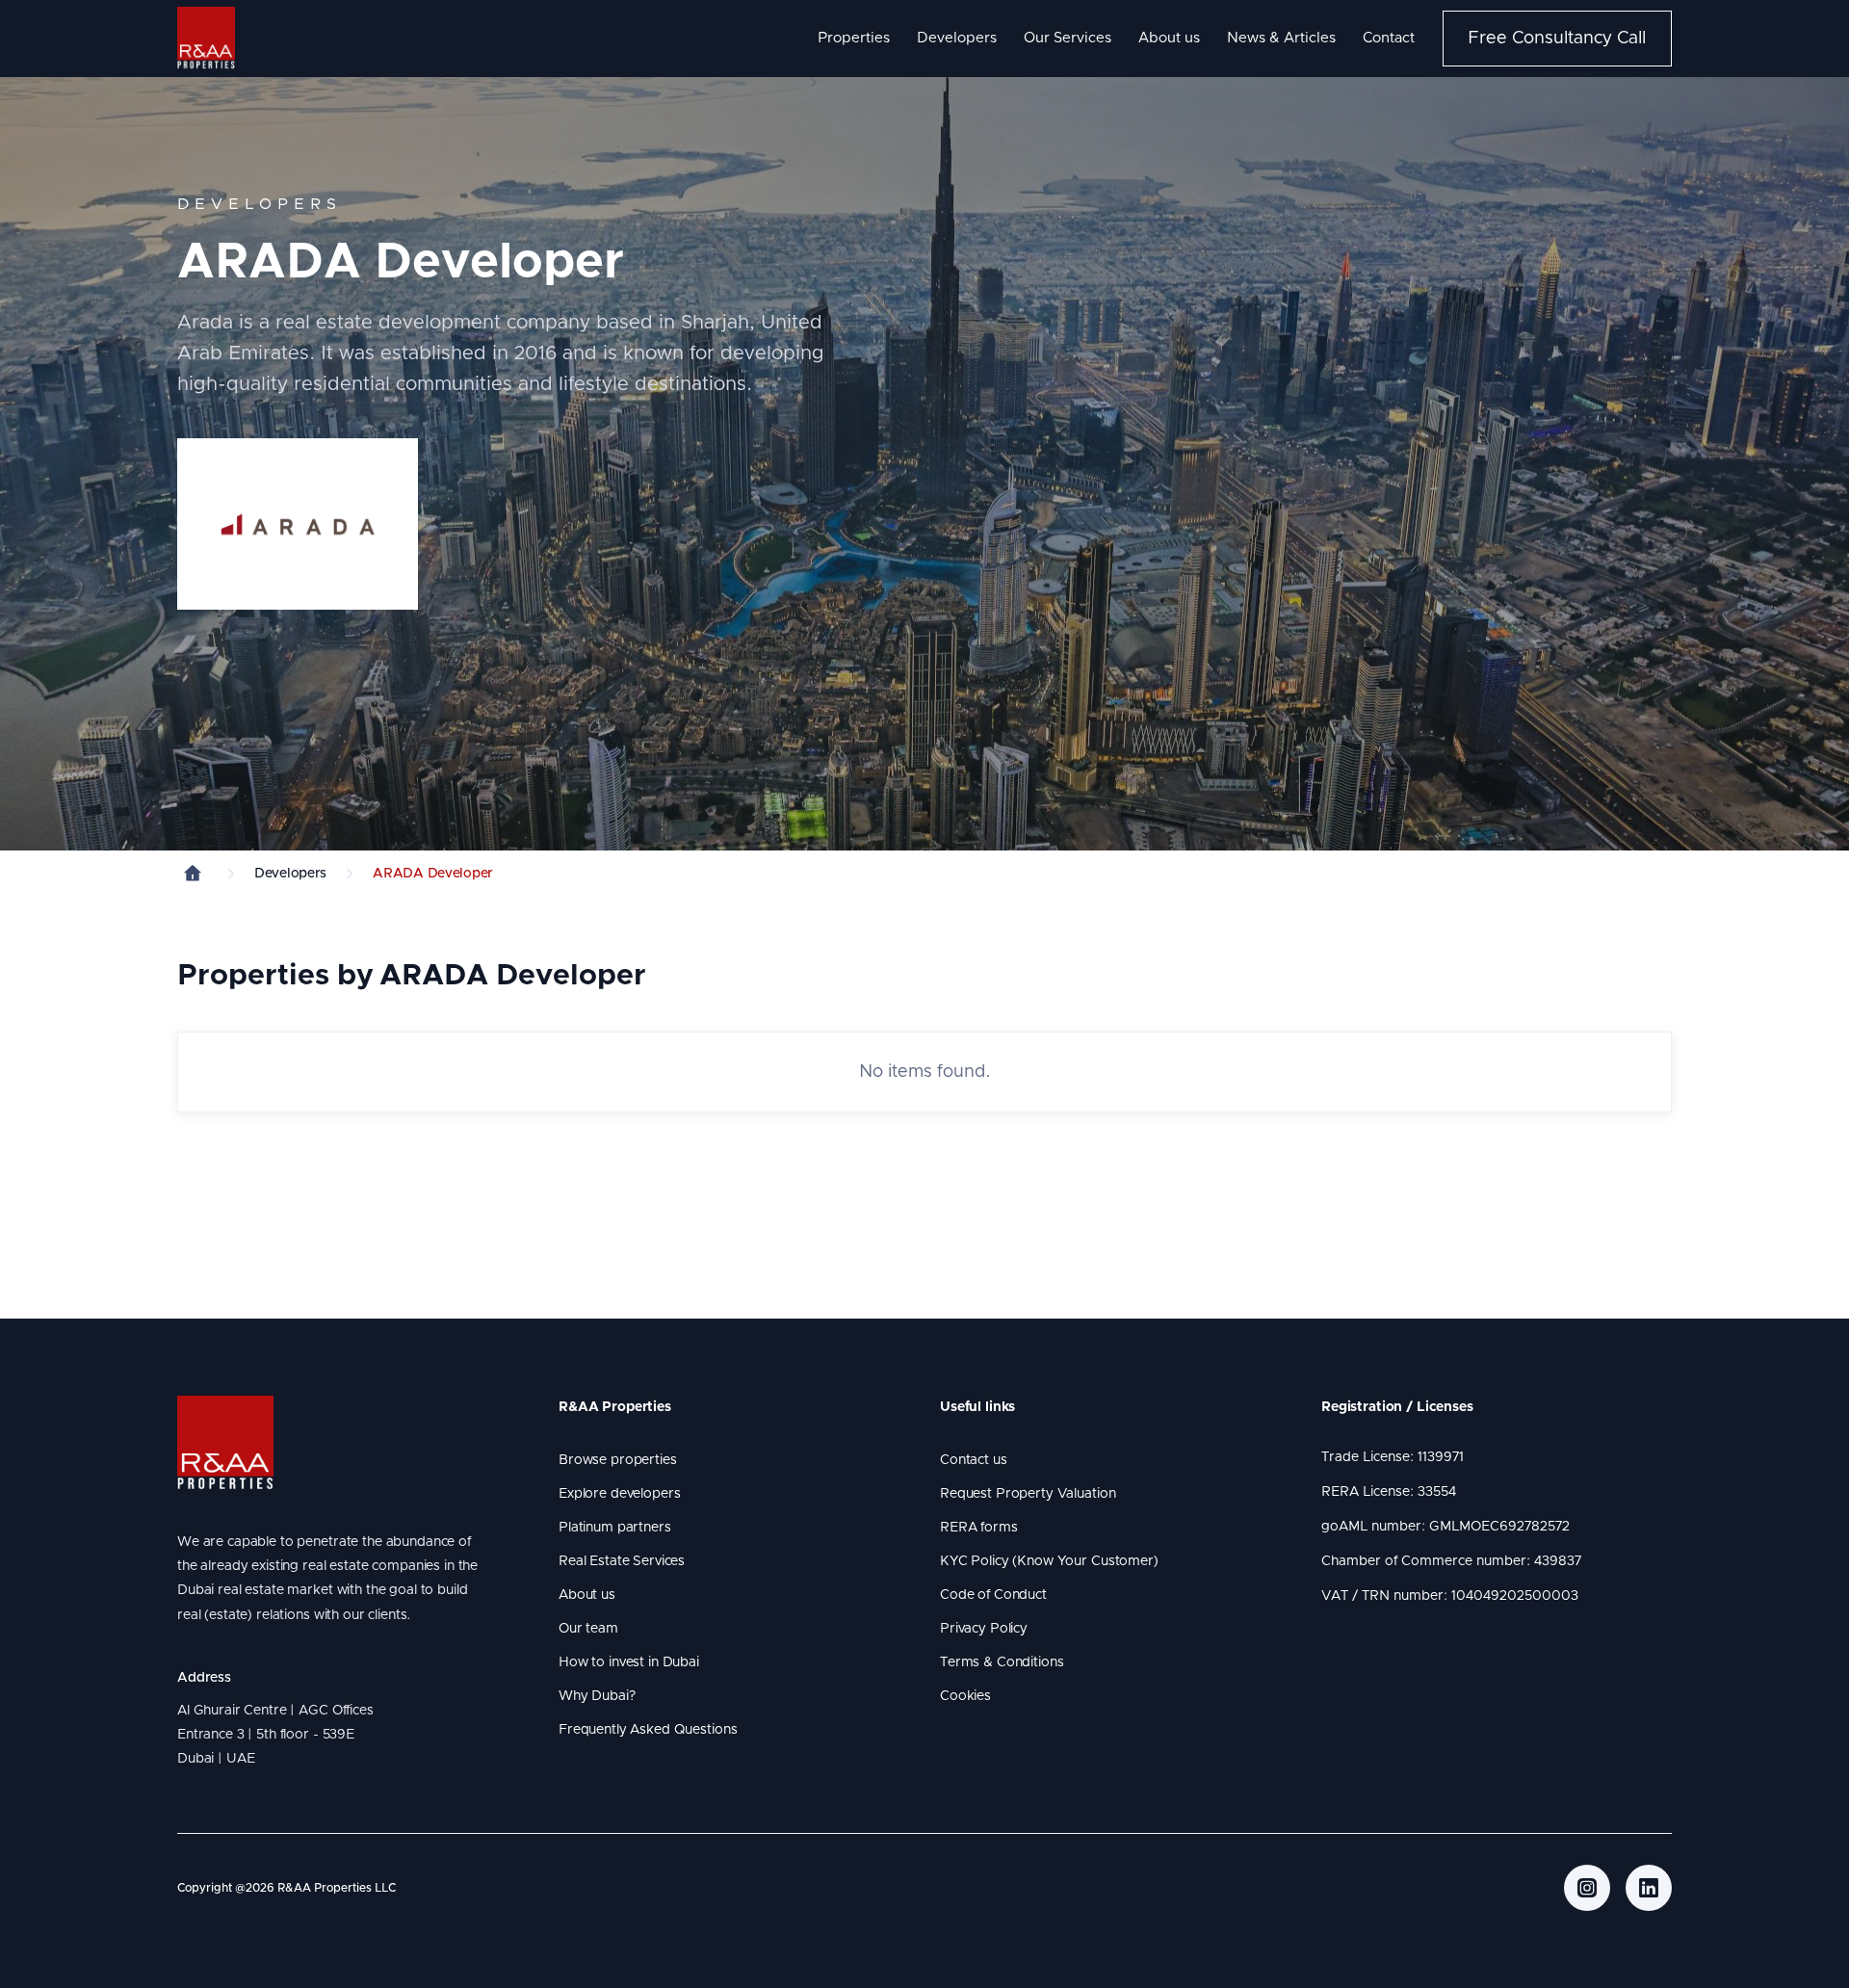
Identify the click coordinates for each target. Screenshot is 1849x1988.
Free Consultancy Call (1557, 39)
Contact (1389, 38)
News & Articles (1281, 38)
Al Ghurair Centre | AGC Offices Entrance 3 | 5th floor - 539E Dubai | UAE (279, 1735)
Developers (957, 38)
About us (1169, 38)
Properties (854, 38)
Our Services (1068, 38)
